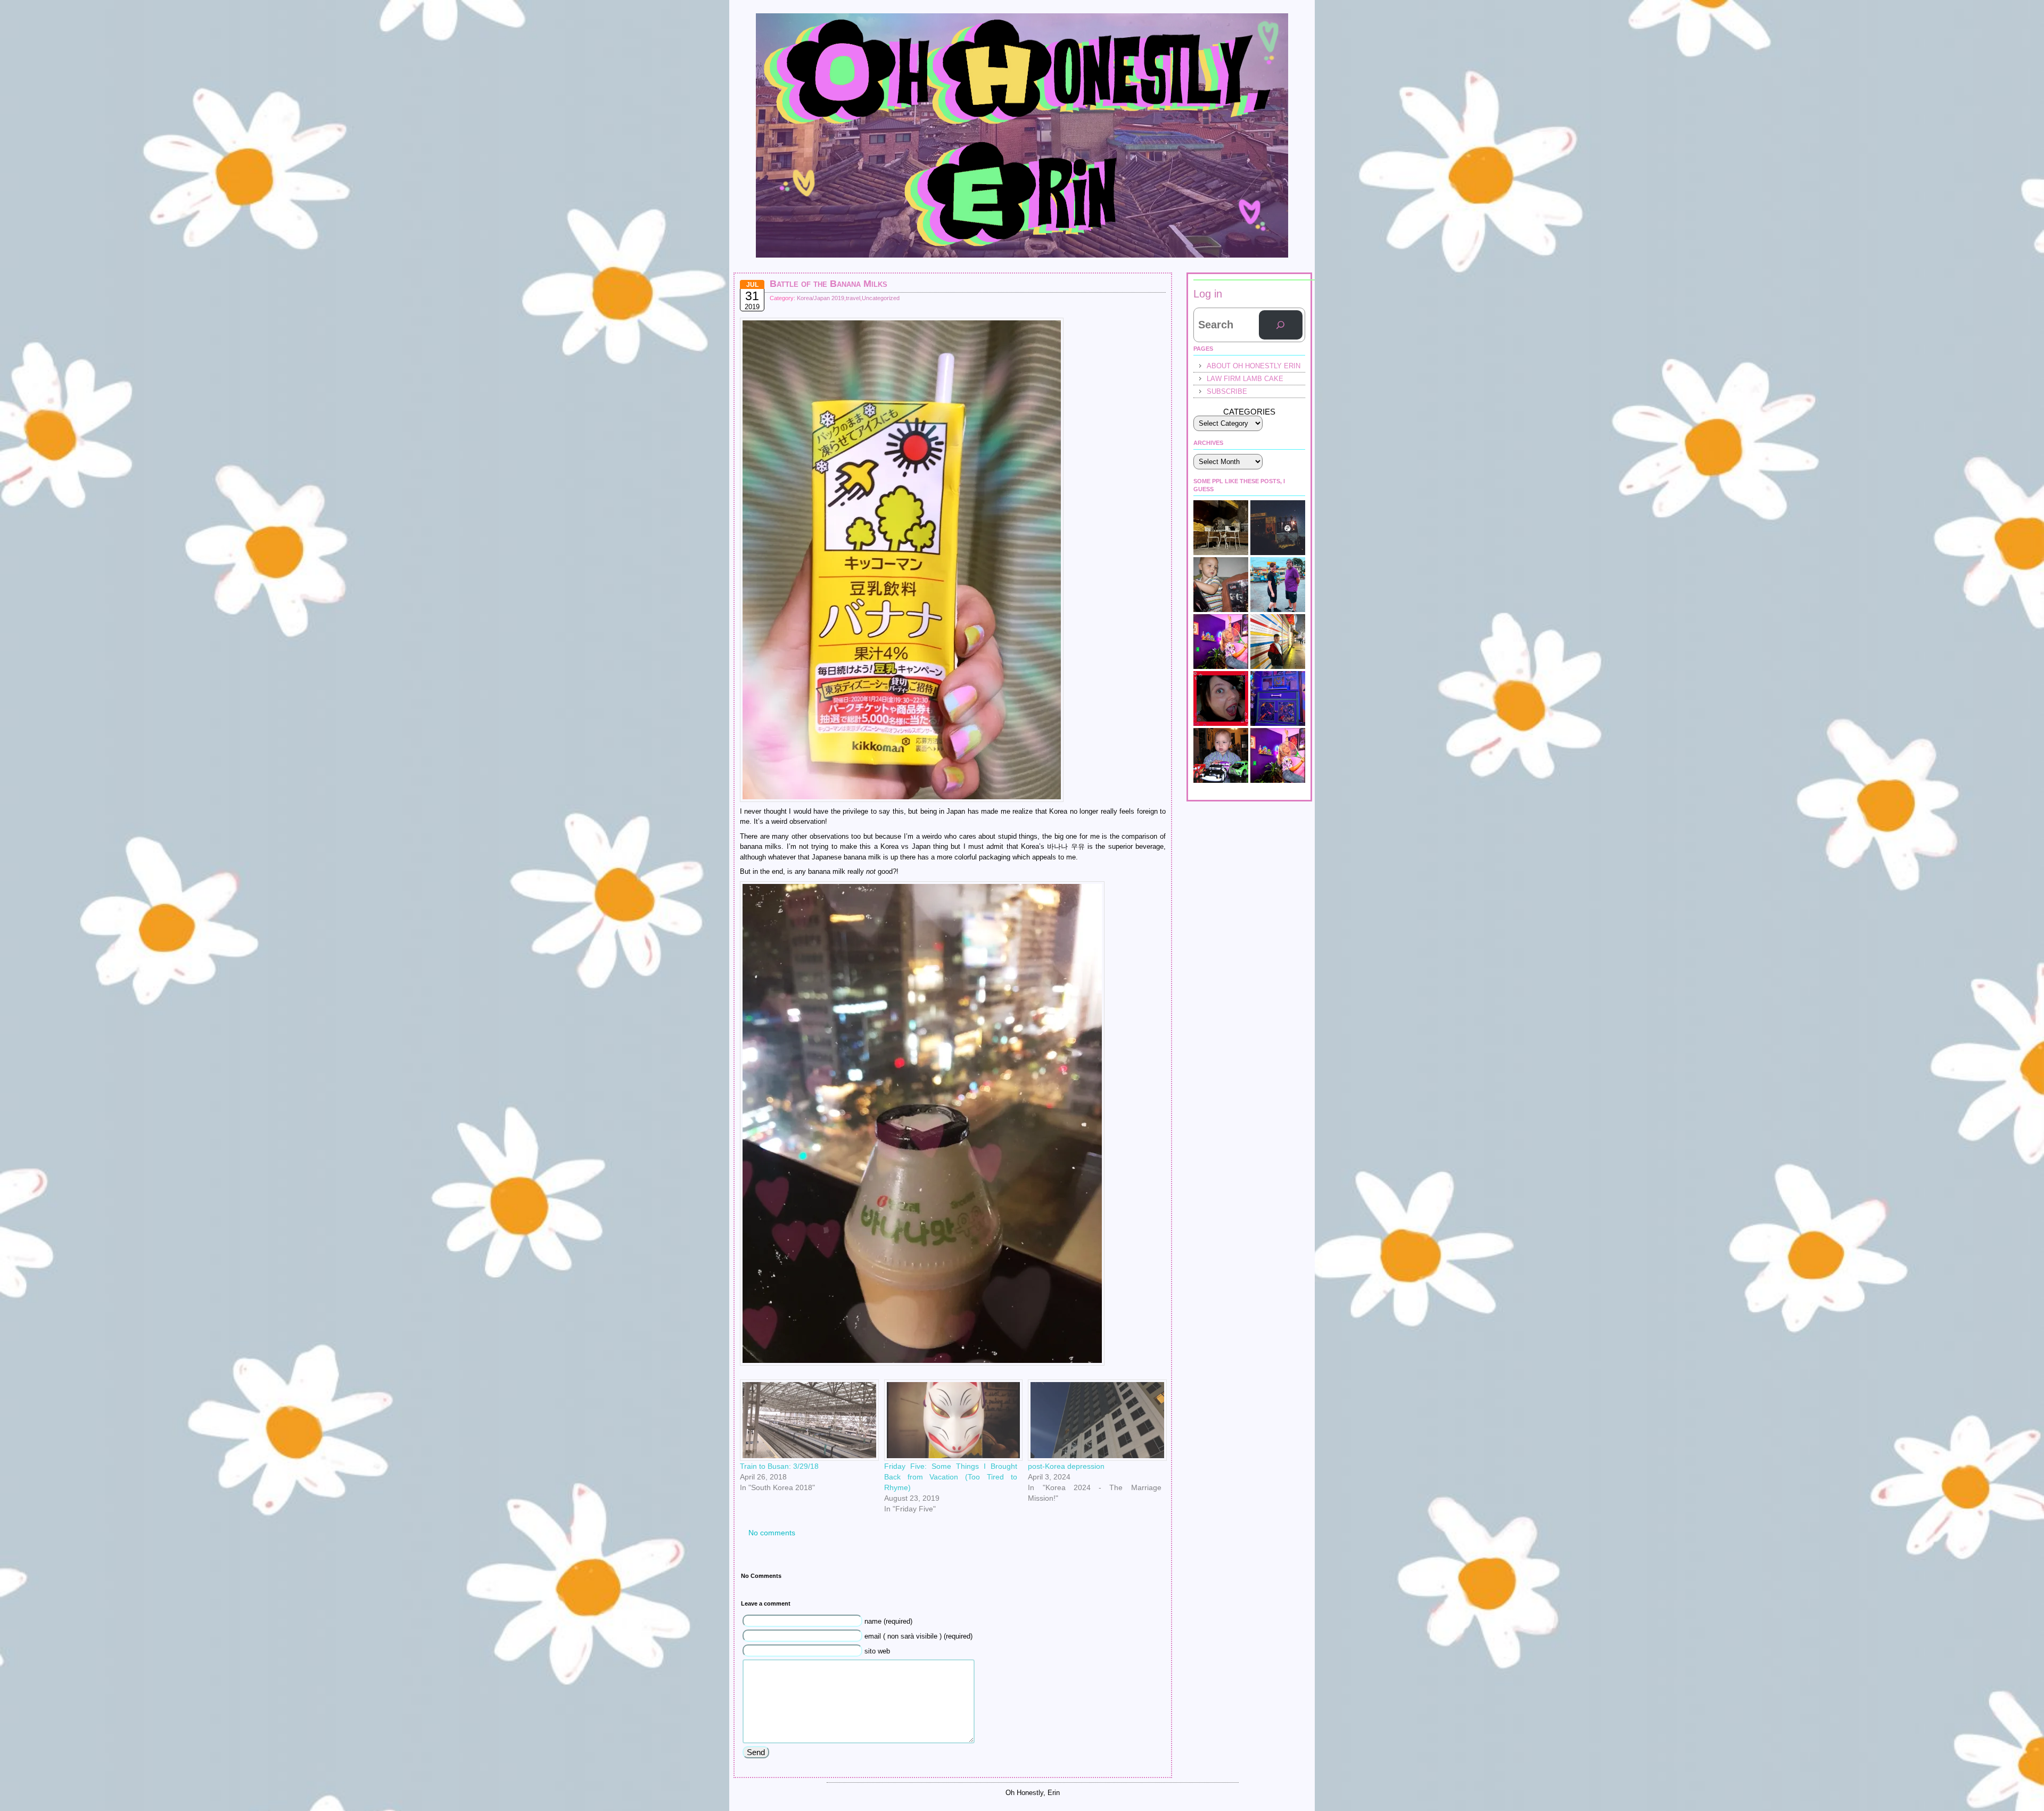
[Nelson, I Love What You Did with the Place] (1221, 642)
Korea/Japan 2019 (821, 298)
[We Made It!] (1278, 642)
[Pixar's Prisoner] (1221, 755)
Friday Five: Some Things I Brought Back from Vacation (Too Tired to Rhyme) (951, 1477)
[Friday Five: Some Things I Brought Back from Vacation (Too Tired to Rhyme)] (951, 1420)
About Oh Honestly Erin (1254, 366)
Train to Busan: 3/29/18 (779, 1466)
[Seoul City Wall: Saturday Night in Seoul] (1221, 528)
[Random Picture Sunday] (1278, 755)
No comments (772, 1533)
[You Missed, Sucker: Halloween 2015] (1221, 585)
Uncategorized (881, 298)
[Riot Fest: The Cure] (1278, 528)
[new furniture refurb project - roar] (1278, 698)
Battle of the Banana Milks (829, 284)
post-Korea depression (1066, 1466)
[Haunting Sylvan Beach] (1278, 585)
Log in (1208, 294)
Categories (1249, 412)
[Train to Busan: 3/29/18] (807, 1420)
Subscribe (1227, 391)
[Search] (1281, 325)
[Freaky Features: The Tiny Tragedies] (1221, 698)
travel (853, 298)
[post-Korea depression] (1095, 1420)
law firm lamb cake (1245, 379)
